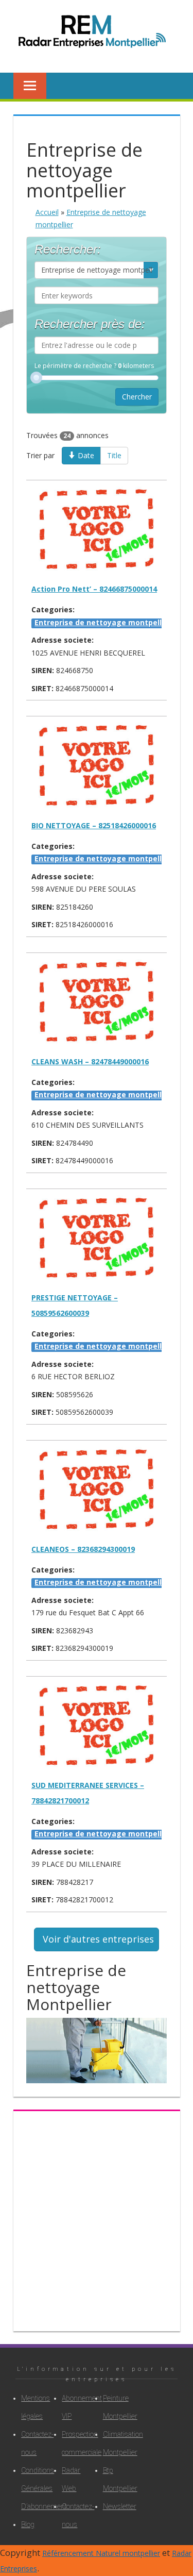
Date (85, 455)
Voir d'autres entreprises (98, 1939)
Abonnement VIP (73, 2407)
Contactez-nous (32, 2443)
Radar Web (71, 2479)
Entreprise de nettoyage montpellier (103, 622)
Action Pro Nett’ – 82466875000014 (94, 589)
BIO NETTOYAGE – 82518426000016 (94, 825)
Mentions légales (32, 2407)
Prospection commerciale (73, 2443)
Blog (28, 2524)
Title (114, 455)
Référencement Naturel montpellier (101, 2553)
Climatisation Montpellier (114, 2443)
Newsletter (114, 2506)
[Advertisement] (97, 2217)
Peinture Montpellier (114, 2407)
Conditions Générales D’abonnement (32, 2488)
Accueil (47, 212)
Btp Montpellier (114, 2479)
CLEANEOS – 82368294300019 (83, 1549)
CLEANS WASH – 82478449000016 (90, 1061)
